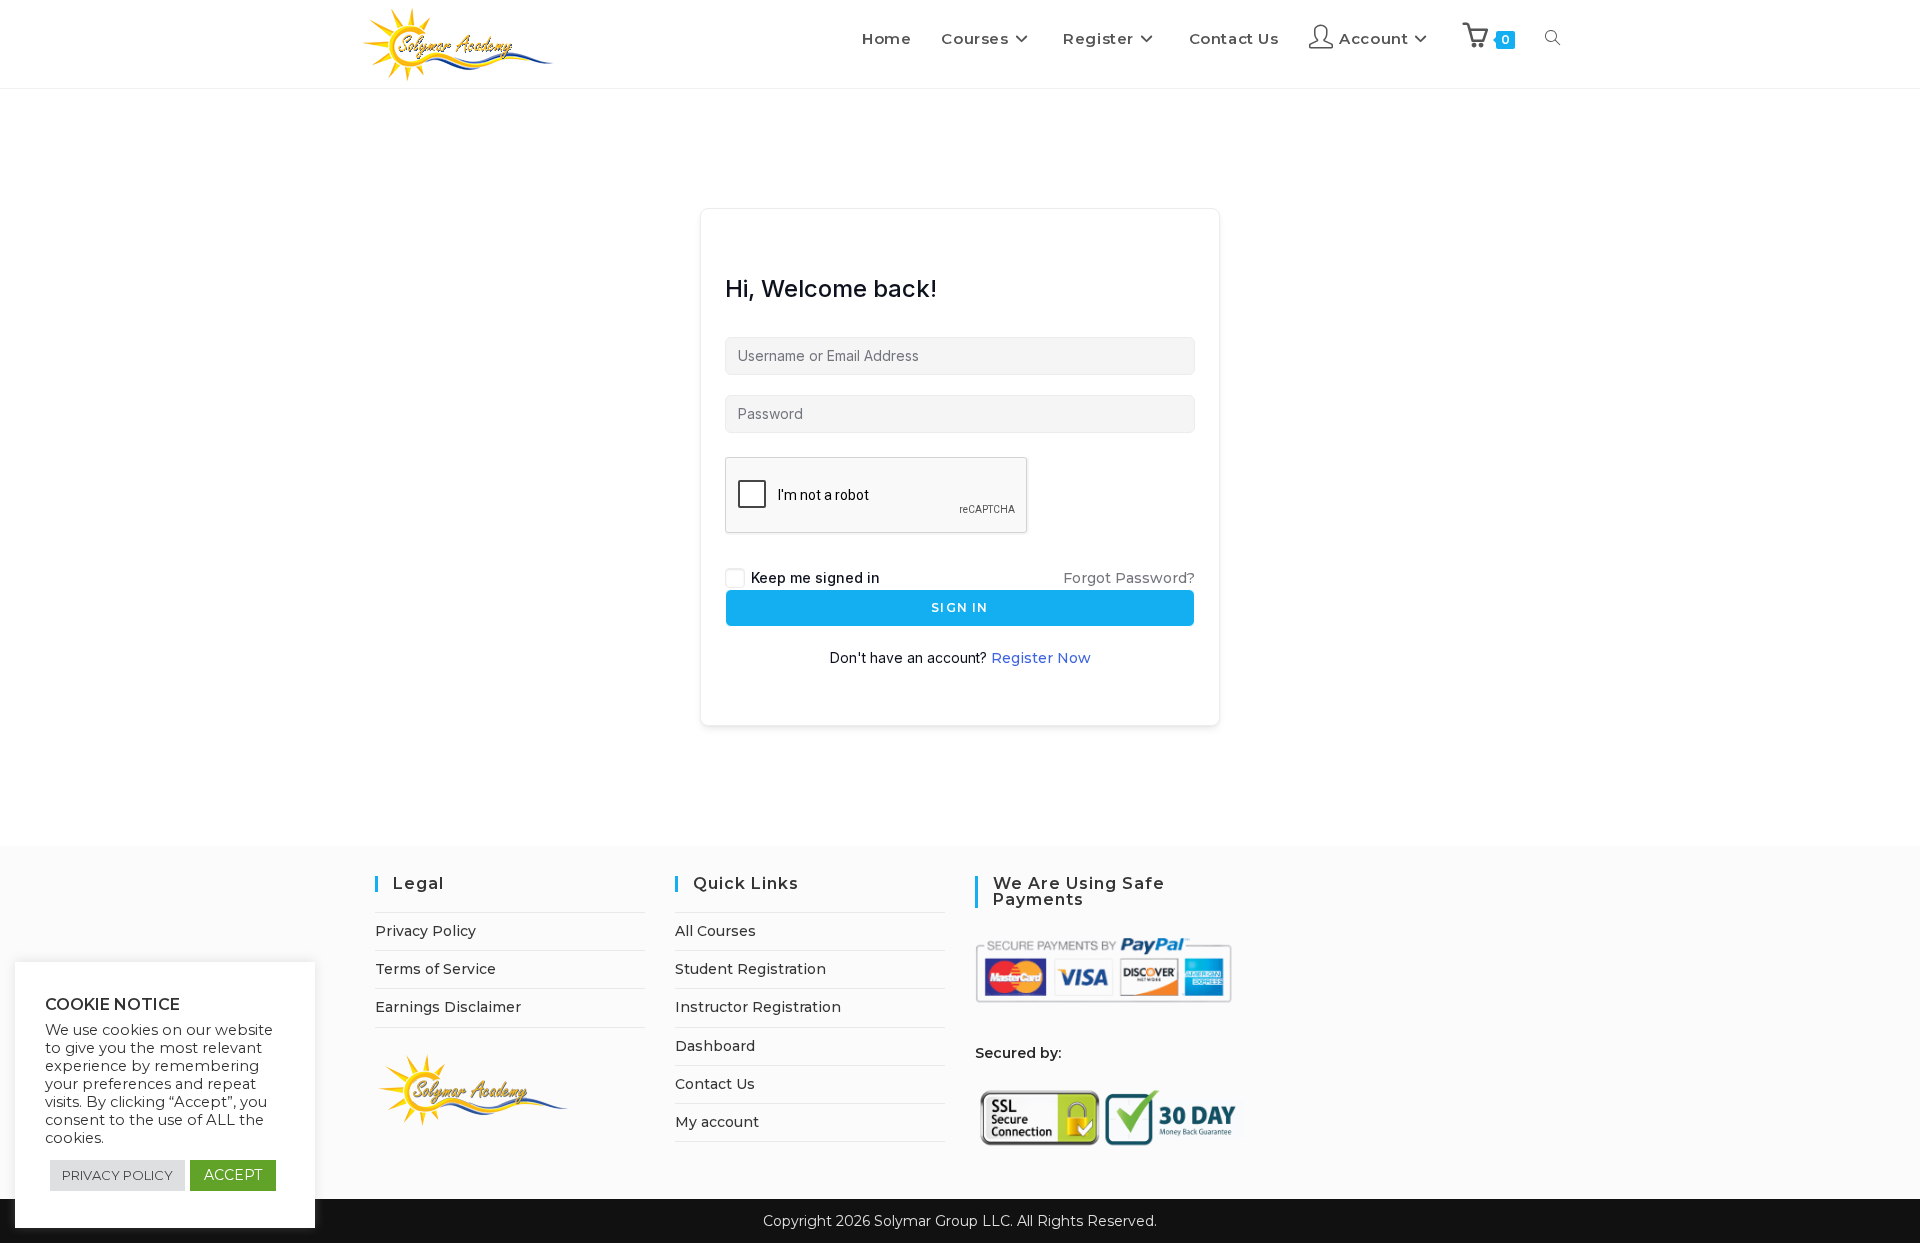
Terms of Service (435, 969)
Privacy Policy (425, 931)
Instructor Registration (758, 1007)
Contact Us (715, 1084)
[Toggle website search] (1552, 39)
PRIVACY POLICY (117, 1175)
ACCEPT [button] (233, 1175)
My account (717, 1122)
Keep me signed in (815, 577)
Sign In (959, 607)
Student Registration (750, 969)
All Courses (715, 931)
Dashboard (715, 1046)
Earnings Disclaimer (448, 1007)
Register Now (1041, 658)
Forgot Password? (1129, 578)
